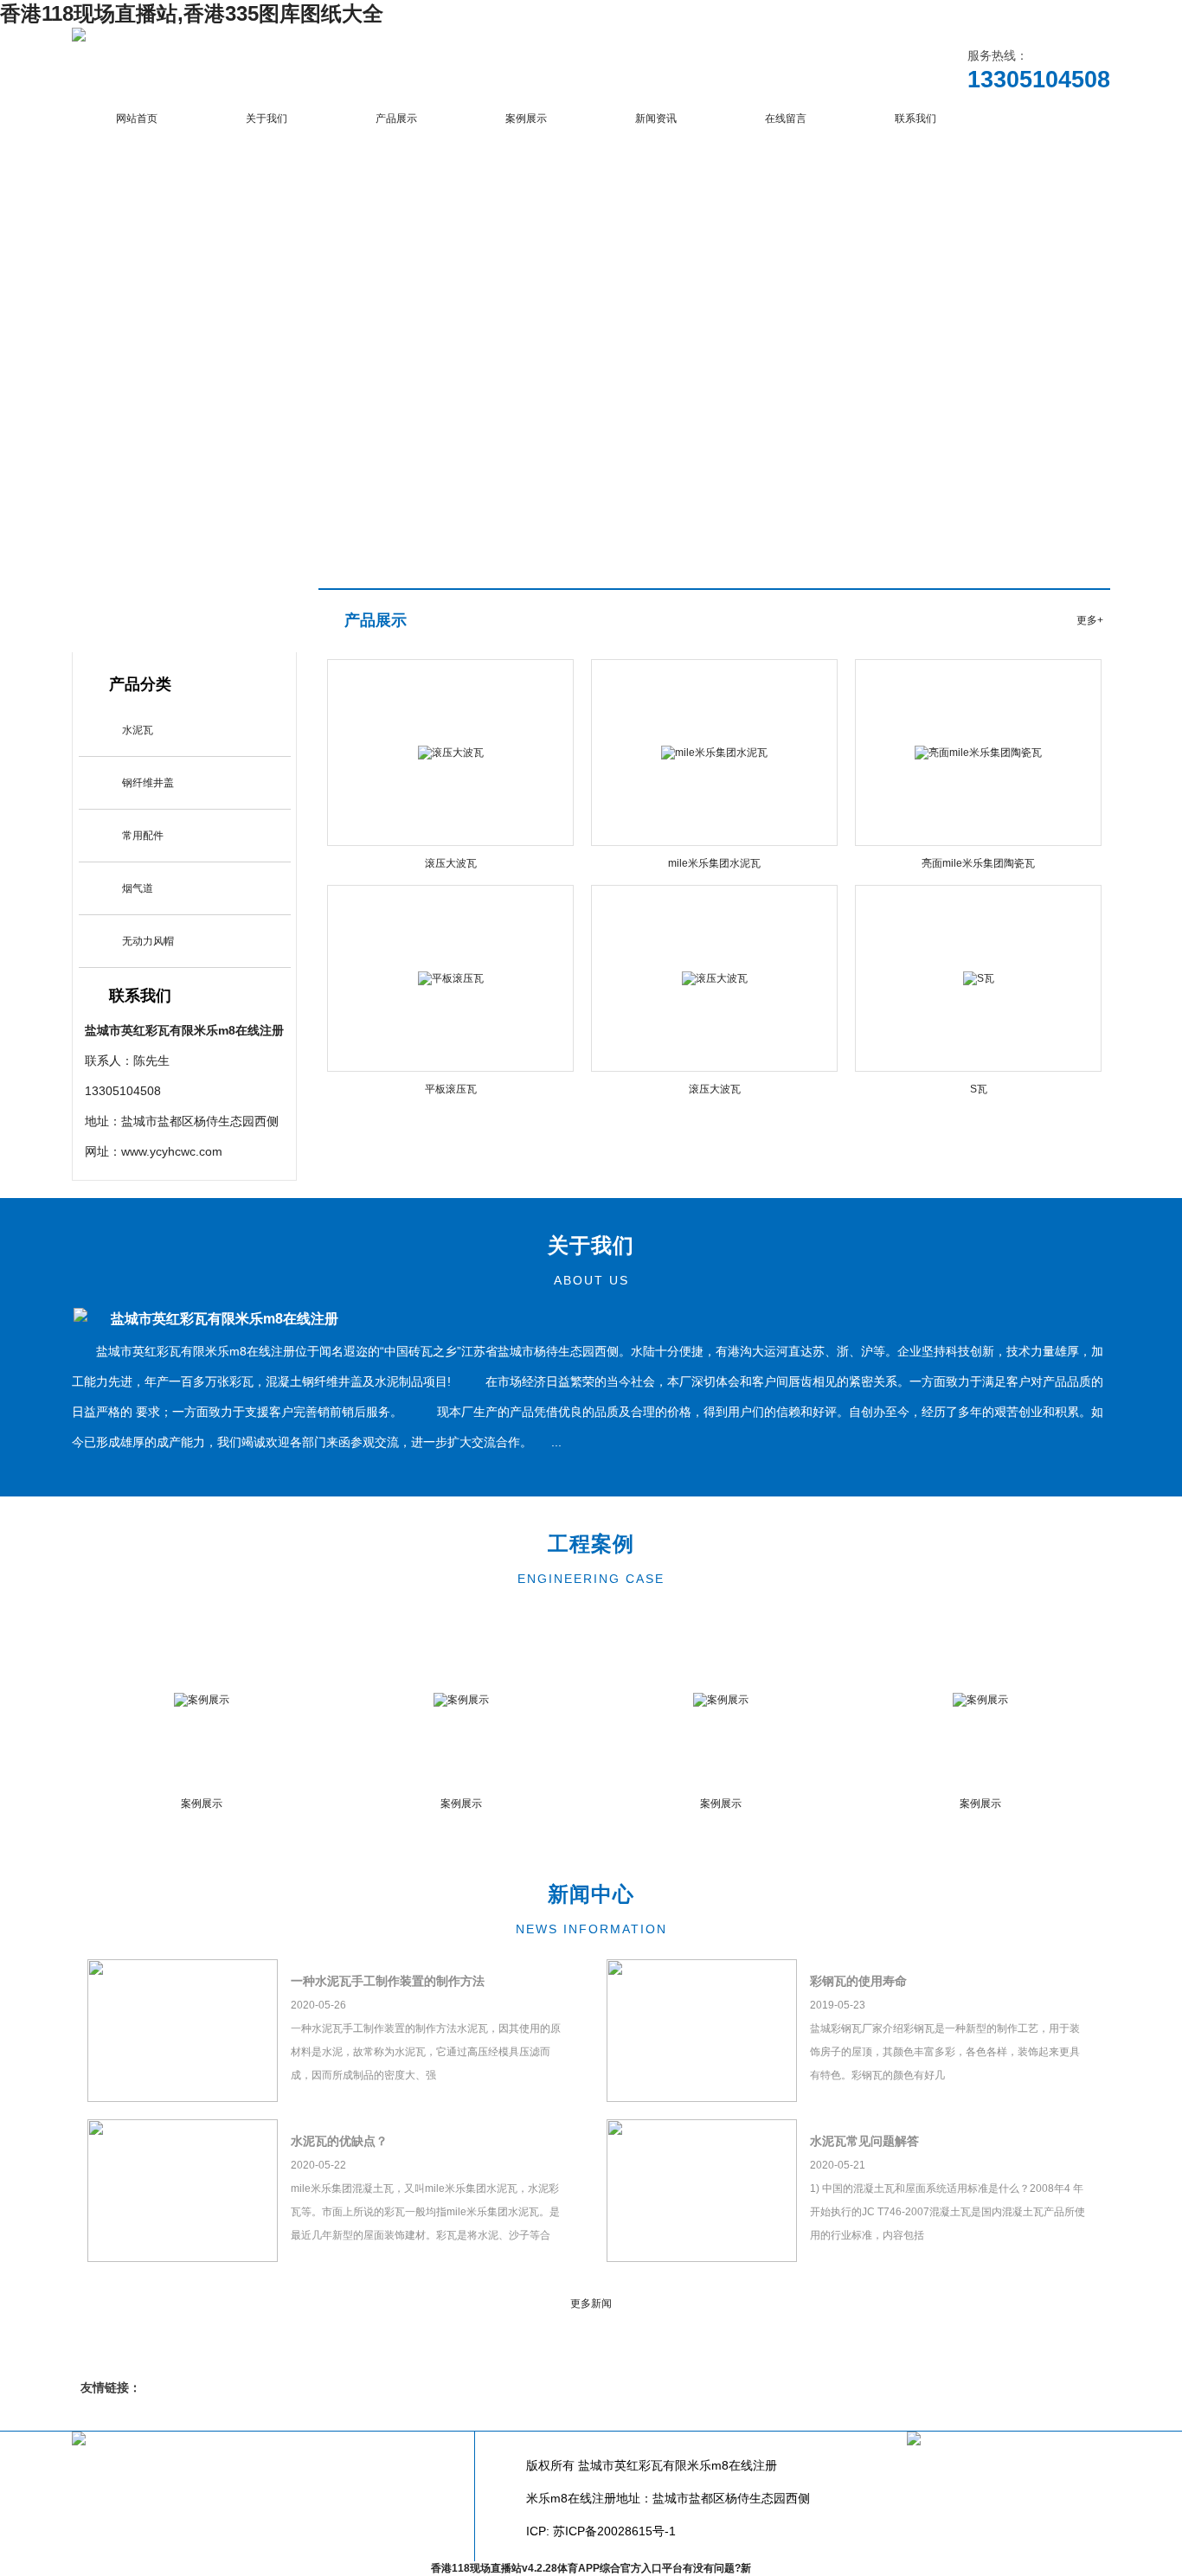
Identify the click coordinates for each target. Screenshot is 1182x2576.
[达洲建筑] (79, 38)
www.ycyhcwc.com (172, 1151)
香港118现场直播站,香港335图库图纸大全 (192, 13)
